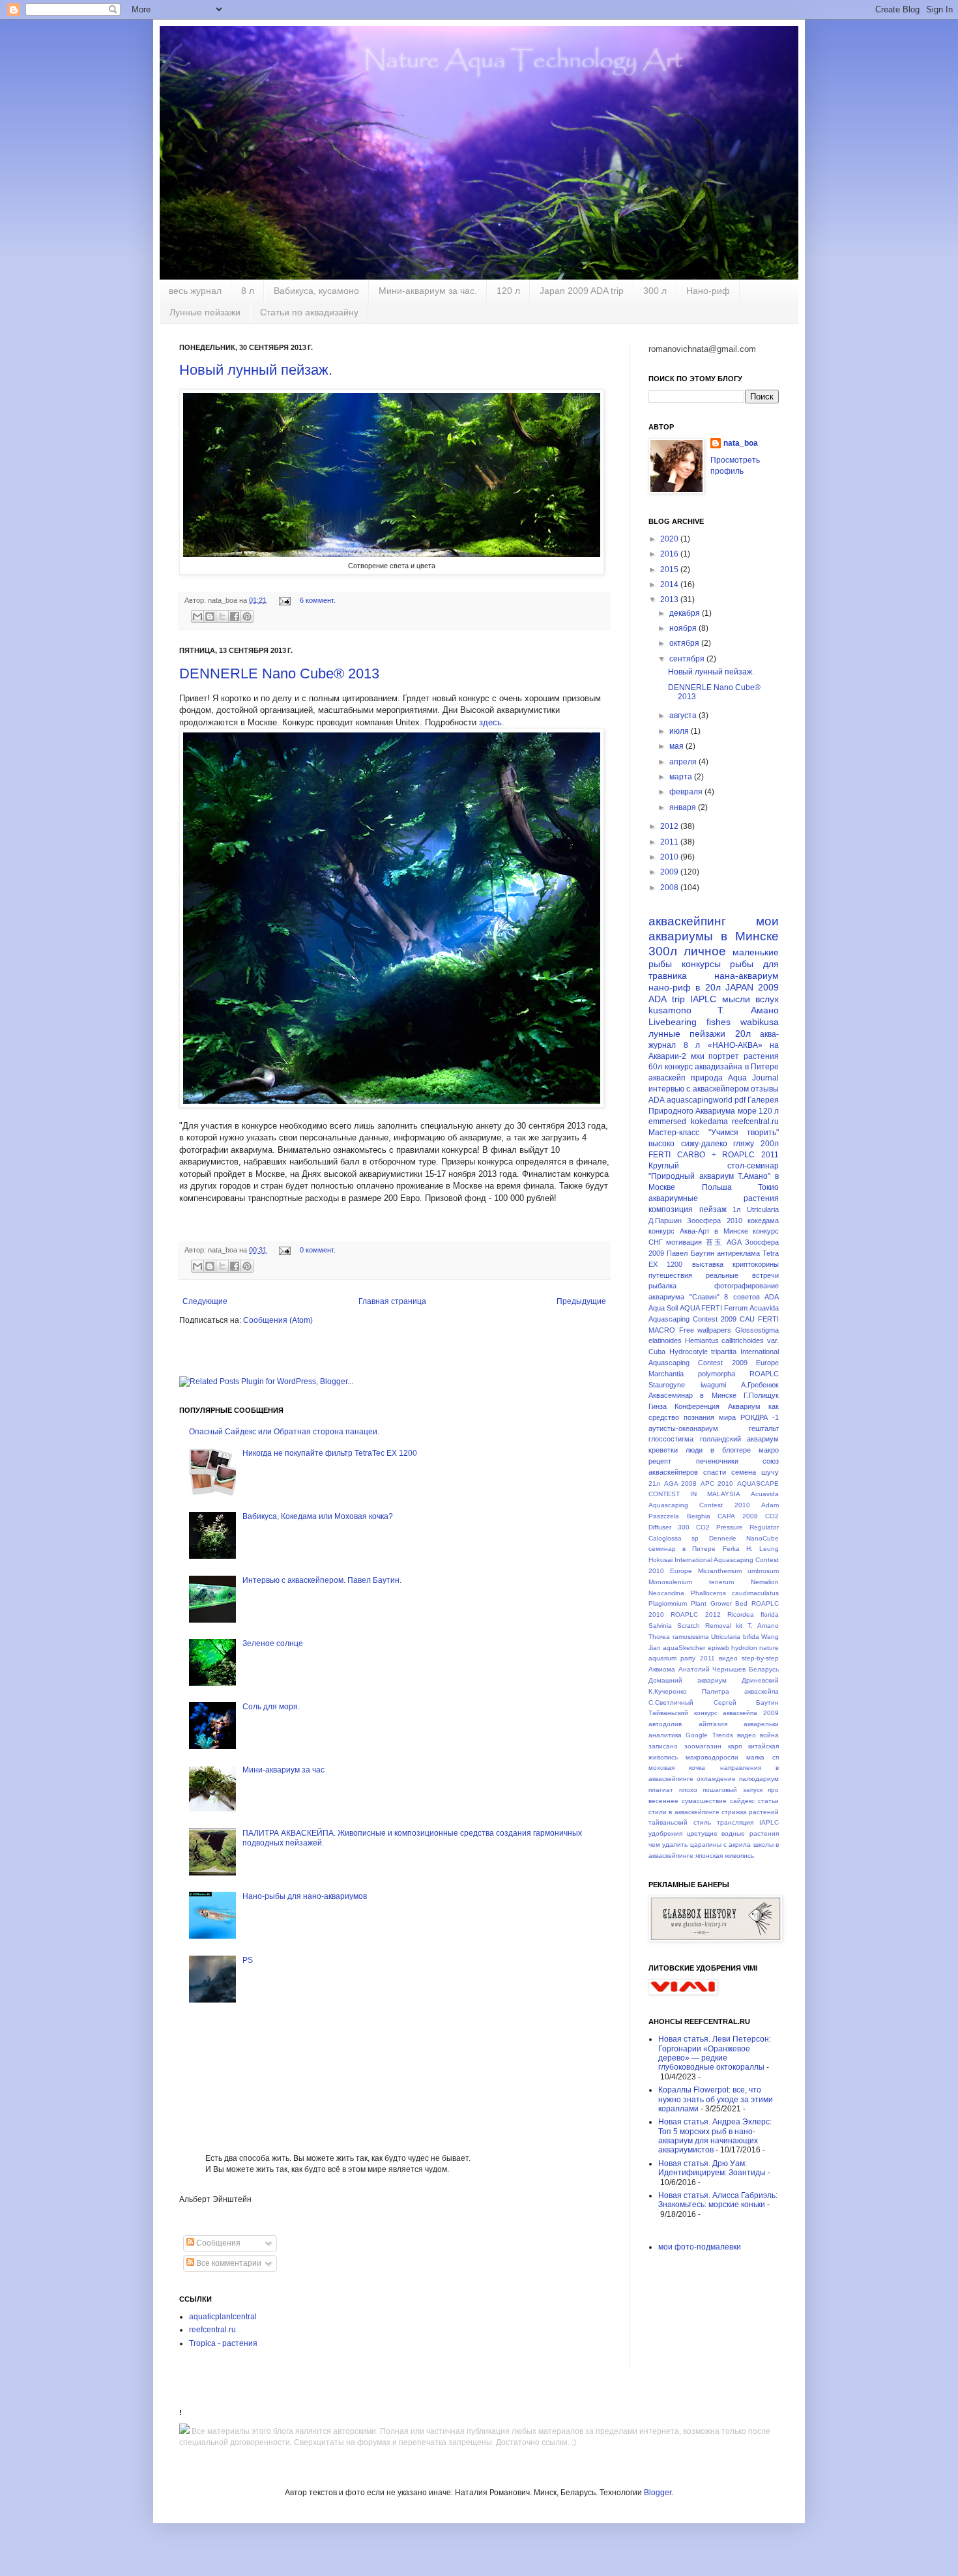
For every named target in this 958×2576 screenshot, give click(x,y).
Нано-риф (708, 291)
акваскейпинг (687, 921)
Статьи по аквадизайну (309, 312)
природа (707, 1078)
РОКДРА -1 (760, 1417)
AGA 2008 (681, 1483)
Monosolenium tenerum (691, 1582)
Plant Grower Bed (719, 1603)
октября (685, 643)
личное (705, 951)
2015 (670, 570)
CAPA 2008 (738, 1516)
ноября (684, 628)
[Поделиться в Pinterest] (247, 616)
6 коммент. (318, 600)
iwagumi (713, 1385)
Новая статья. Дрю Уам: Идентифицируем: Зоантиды (712, 2168)
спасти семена (730, 1472)
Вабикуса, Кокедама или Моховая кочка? (318, 1516)
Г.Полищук (761, 1395)
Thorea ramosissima (679, 1637)
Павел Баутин (690, 1253)
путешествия (670, 1275)
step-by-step (760, 1658)
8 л (248, 291)
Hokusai (660, 1560)
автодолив (665, 1724)
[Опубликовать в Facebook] (235, 616)
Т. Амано (748, 1010)
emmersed (667, 1122)
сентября (688, 659)
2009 (670, 872)
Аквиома (662, 1669)
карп (735, 1746)
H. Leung (762, 1549)
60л (655, 1067)
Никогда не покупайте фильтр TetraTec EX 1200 (330, 1453)
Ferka (731, 1549)
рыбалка (662, 1286)
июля (680, 731)
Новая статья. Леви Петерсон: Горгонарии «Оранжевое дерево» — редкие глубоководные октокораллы (715, 2053)
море (747, 1111)
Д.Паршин (665, 1221)
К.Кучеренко (668, 1691)
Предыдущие (581, 1301)
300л (663, 951)
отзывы (765, 1089)
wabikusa (760, 1022)
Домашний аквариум (688, 1680)
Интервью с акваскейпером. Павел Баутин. (322, 1580)
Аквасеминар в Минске (692, 1395)
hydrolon (744, 1648)
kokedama (709, 1122)
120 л (508, 291)
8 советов (742, 1297)
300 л (655, 291)
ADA (657, 1100)
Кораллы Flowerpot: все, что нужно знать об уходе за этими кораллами (716, 2099)
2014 (670, 585)
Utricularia (763, 1209)
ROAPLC (764, 1374)
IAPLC (703, 999)
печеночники (717, 1461)
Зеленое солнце (273, 1643)
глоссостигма (671, 1439)
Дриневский (760, 1680)
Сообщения (217, 2243)
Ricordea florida (753, 1614)
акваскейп (667, 1078)
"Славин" (704, 1297)
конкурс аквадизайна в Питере (722, 1067)
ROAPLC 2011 (750, 1155)
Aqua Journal (753, 1078)
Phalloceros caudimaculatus (735, 1593)
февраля (687, 792)
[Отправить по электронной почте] (197, 616)
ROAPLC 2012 (695, 1614)
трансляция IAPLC (748, 1822)
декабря (686, 613)
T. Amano (763, 1626)
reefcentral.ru (212, 2330)
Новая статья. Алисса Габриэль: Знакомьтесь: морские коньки (718, 2200)
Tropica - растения (223, 2343)
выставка (708, 1264)
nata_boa (741, 443)
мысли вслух (751, 999)
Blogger (658, 2493)
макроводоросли (712, 1757)
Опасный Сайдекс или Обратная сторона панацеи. (284, 1432)
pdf (740, 1100)
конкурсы (701, 964)
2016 (670, 554)
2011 (670, 842)
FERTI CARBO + (682, 1155)
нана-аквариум (747, 976)
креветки (663, 1450)
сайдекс (742, 1801)
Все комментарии (228, 2263)
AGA (734, 1242)
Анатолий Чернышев (712, 1669)
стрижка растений (750, 1812)
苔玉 (715, 1242)
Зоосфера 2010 (714, 1221)
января (684, 807)
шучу (770, 1472)
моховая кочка (677, 1768)
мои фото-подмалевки (700, 2247)
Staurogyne (667, 1385)
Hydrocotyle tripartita (703, 1352)
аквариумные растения (714, 1198)
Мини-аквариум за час (283, 1770)
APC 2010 (717, 1483)
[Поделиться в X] (222, 616)
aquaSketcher (684, 1648)
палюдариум (759, 1779)
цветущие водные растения (733, 1833)
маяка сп (762, 1757)
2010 (670, 857)
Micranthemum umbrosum (738, 1571)
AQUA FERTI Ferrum (714, 1308)
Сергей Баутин (747, 1702)
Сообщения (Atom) (278, 1320)
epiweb (718, 1648)
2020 (670, 539)
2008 (670, 888)
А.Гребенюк (760, 1385)
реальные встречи (742, 1275)
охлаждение (716, 1779)
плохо (688, 1790)
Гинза (658, 1406)
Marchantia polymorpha (692, 1374)
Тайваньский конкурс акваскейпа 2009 (714, 1713)
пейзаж (713, 1209)
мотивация (684, 1242)
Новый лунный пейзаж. (256, 370)
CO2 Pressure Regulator (737, 1527)
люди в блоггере (718, 1450)
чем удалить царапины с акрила (700, 1845)
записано (663, 1746)
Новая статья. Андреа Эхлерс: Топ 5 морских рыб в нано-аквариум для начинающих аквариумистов (715, 2136)
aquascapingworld (700, 1100)
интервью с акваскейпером (699, 1089)
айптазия (713, 1724)
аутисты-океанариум (683, 1428)
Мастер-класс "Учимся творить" (714, 1133)
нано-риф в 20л (685, 987)
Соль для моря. (271, 1707)
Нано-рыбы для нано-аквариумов (305, 1896)
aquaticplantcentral (223, 2317)
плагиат (661, 1790)
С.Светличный (671, 1702)
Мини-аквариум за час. (428, 291)
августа (684, 716)
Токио (768, 1187)
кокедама (763, 1221)
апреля (684, 762)
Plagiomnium (668, 1603)
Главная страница (392, 1301)
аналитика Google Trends (691, 1735)
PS (248, 1960)
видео (747, 1735)
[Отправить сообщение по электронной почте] (284, 600)
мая (677, 746)
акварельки (761, 1724)
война (769, 1735)
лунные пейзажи (687, 1034)
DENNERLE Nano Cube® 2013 (279, 673)
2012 (670, 826)
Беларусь (764, 1669)
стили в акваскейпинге (684, 1812)
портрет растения (744, 1056)
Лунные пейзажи (205, 312)
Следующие (205, 1301)
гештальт (764, 1428)
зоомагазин (703, 1746)
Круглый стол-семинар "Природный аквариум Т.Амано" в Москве (714, 1177)
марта (682, 777)
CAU (747, 1319)
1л (736, 1209)
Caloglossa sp (674, 1538)
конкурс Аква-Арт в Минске (698, 1231)
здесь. (492, 722)
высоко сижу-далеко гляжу (701, 1144)
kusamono (670, 1010)
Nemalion (765, 1582)
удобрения (665, 1833)
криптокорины (756, 1264)
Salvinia (660, 1626)
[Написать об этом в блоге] (210, 616)
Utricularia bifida (735, 1637)
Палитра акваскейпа (740, 1691)
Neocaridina (666, 1593)
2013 (670, 600)
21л (654, 1483)
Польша (717, 1187)
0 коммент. (318, 1250)
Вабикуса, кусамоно (316, 291)
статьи (768, 1801)
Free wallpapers (705, 1330)
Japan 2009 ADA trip (582, 291)
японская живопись (725, 1856)
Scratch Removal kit (710, 1626)
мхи (698, 1056)
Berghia (699, 1516)
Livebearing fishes (689, 1022)
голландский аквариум (740, 1439)
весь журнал (195, 291)
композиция (671, 1209)
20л (743, 1034)
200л (770, 1144)
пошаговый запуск (733, 1790)
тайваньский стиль (680, 1822)
